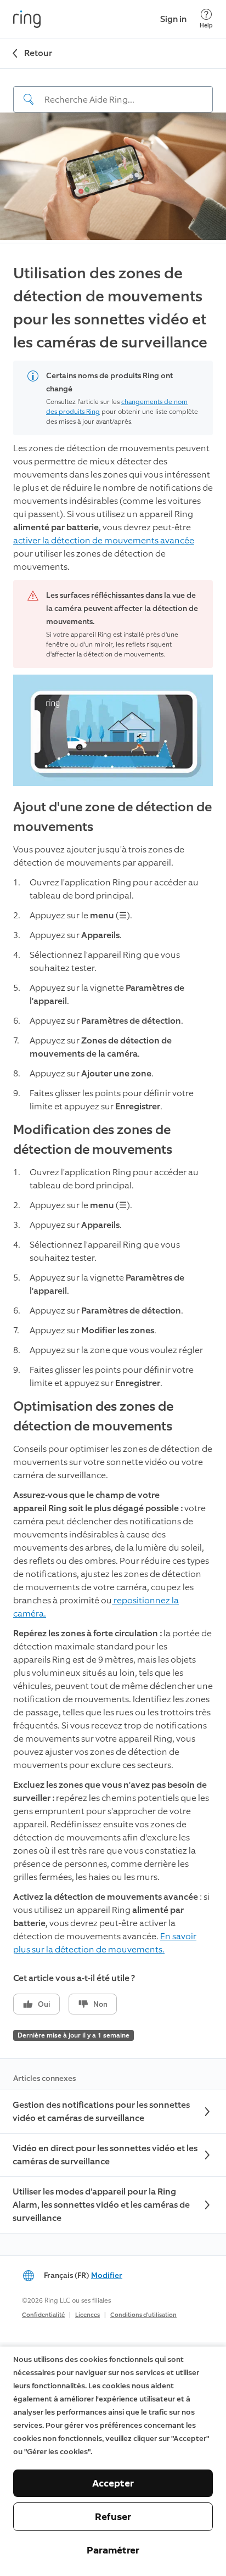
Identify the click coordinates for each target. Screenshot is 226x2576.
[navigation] (113, 91)
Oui (44, 2004)
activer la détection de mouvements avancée (104, 540)
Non (100, 2004)
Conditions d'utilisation (143, 2315)
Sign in (173, 19)
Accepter (113, 2483)
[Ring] (27, 19)
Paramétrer (113, 2550)
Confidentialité (43, 2315)
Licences (87, 2315)
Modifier (107, 2275)
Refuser (113, 2517)
